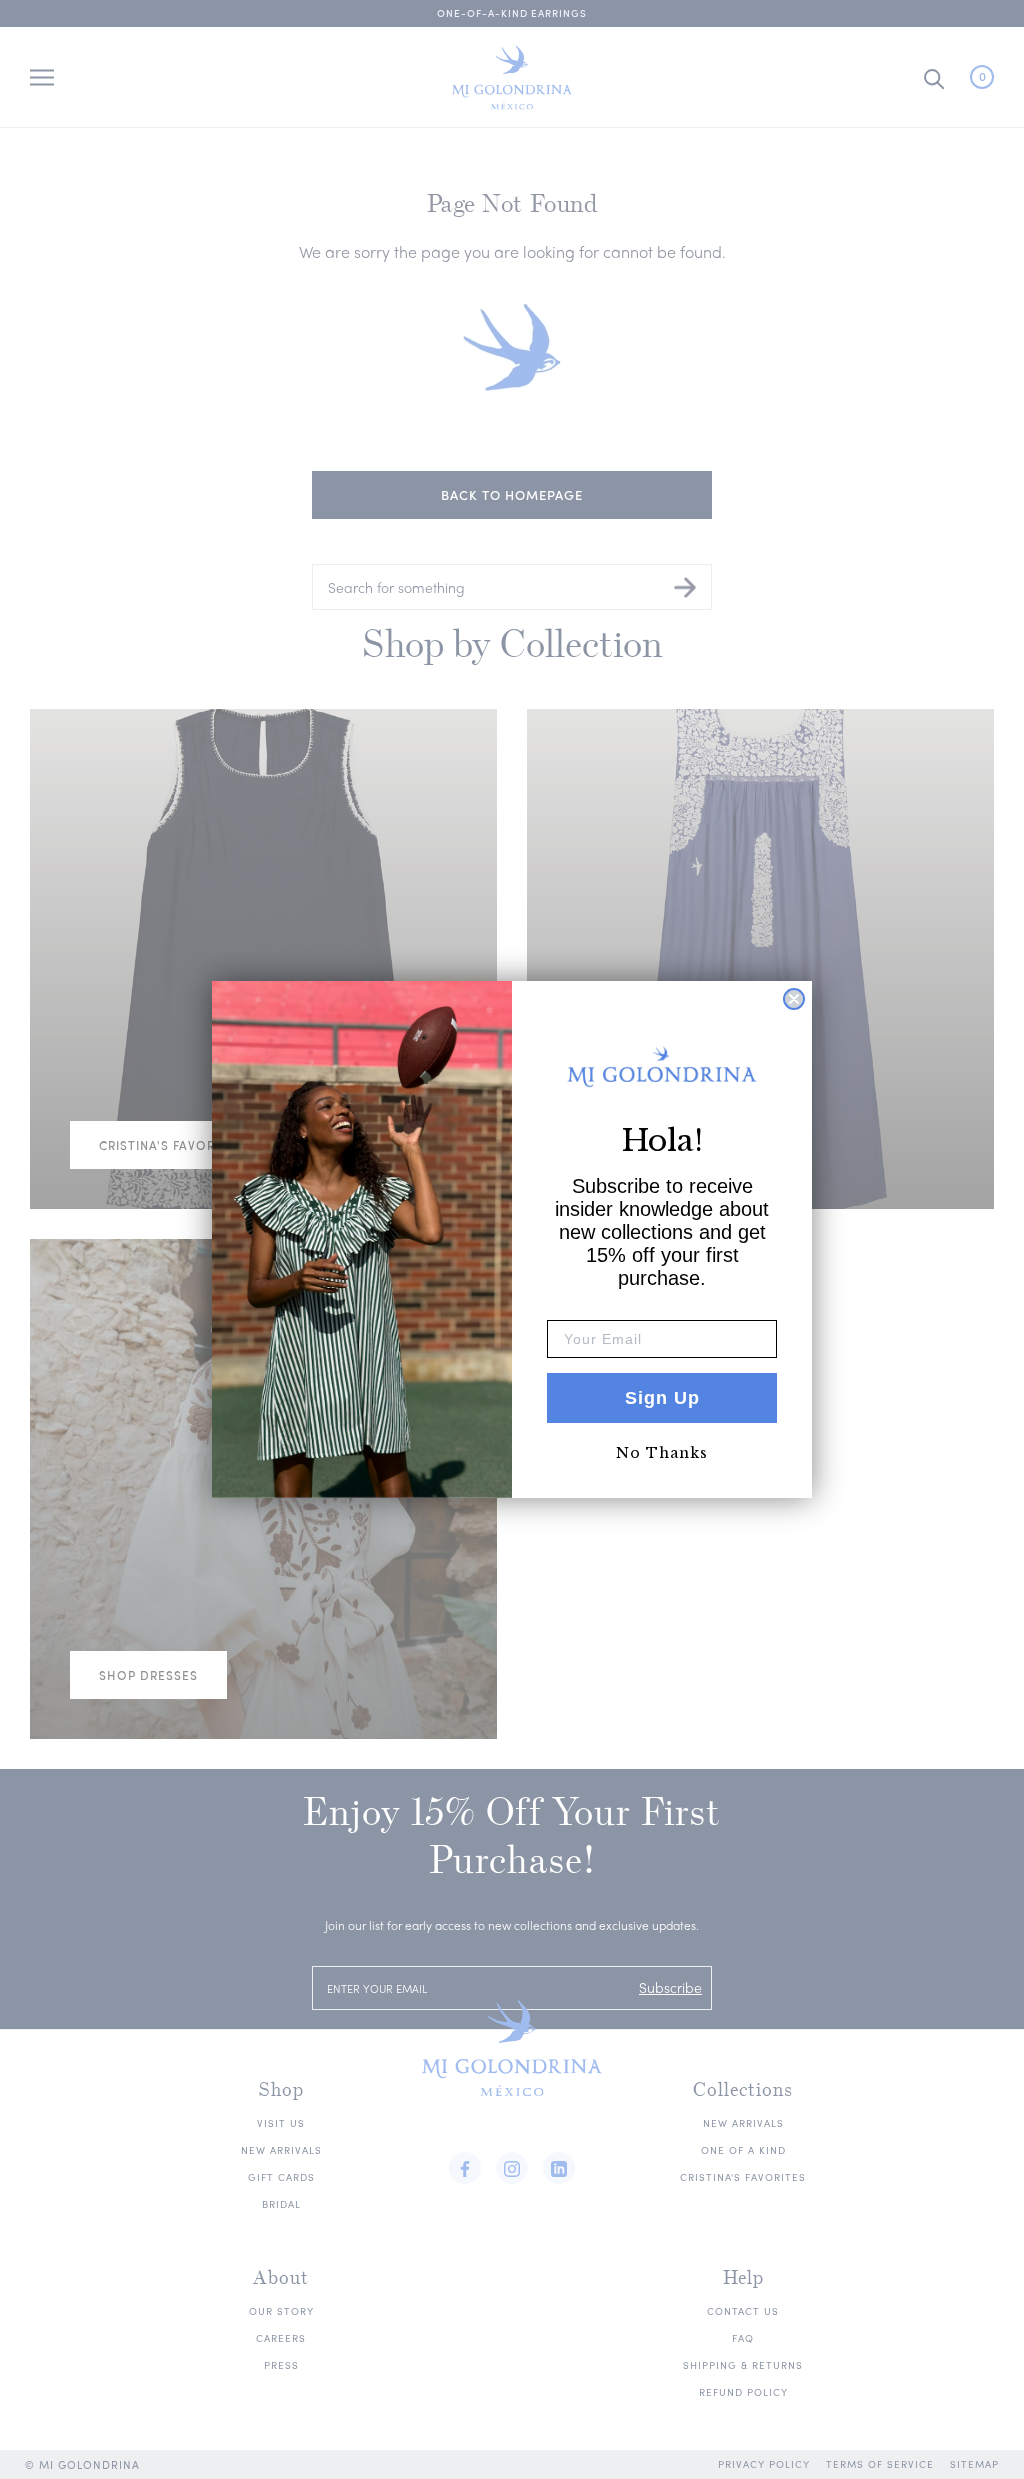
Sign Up (662, 1398)
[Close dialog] (794, 999)
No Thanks (662, 1453)
